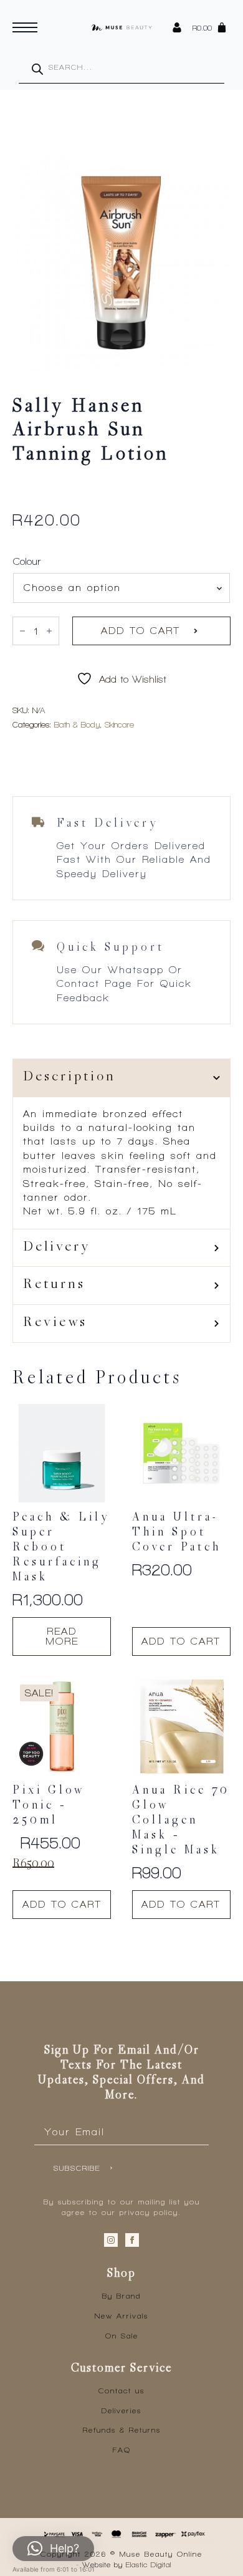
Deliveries (121, 2411)
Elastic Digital (149, 2565)
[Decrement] (22, 631)
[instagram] (111, 2240)
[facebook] (132, 2240)
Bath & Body (77, 725)
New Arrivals (121, 2316)
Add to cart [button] (181, 1641)
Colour (27, 562)
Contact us (121, 2391)
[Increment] (49, 631)
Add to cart (141, 631)
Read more (62, 1636)
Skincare (119, 725)
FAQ (122, 2450)
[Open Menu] (25, 27)
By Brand (121, 2296)
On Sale (122, 2336)
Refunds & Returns (122, 2430)
